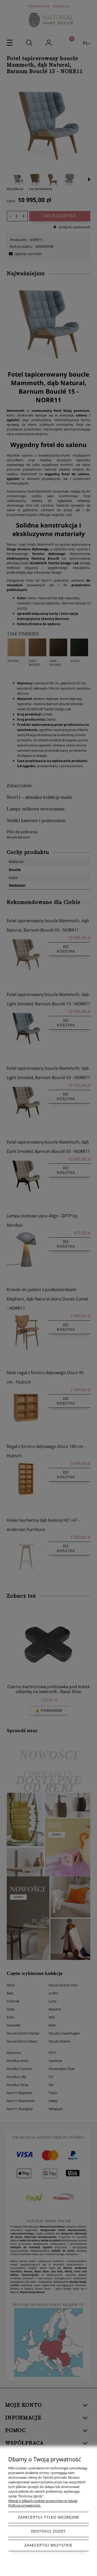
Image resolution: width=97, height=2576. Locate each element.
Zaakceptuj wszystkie (48, 2545)
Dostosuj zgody (48, 2531)
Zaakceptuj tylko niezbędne (49, 2517)
